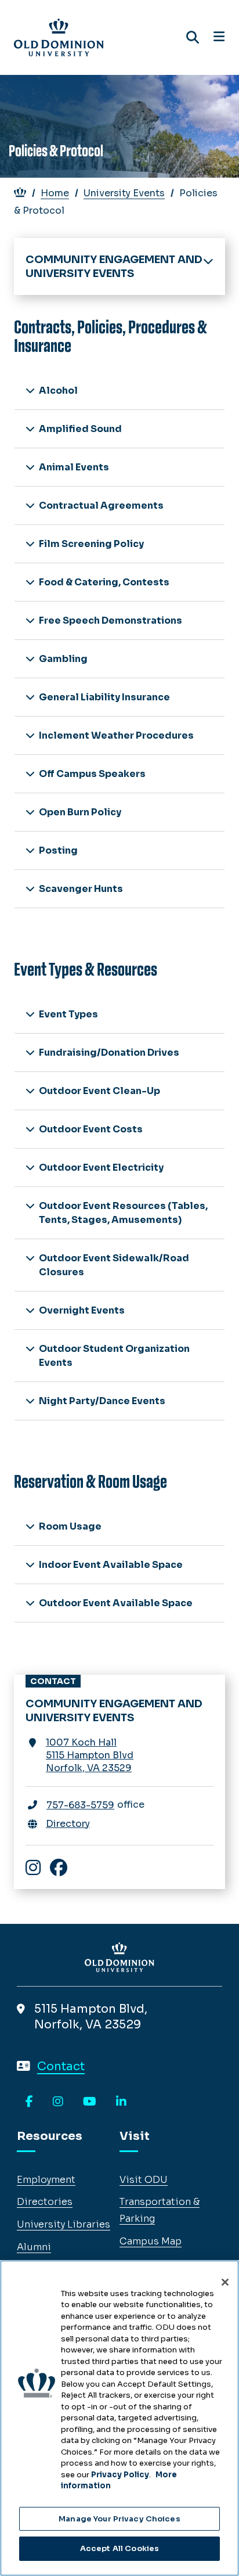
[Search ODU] (193, 37)
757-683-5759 (80, 1805)
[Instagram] (58, 2102)
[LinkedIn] (121, 2102)
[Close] (225, 2282)
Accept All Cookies (119, 2548)
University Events (124, 193)
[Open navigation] (219, 37)
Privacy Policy (120, 2475)
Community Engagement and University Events (114, 267)
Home (55, 193)
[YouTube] (90, 2102)
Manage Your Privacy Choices (119, 2519)
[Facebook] (29, 2102)
